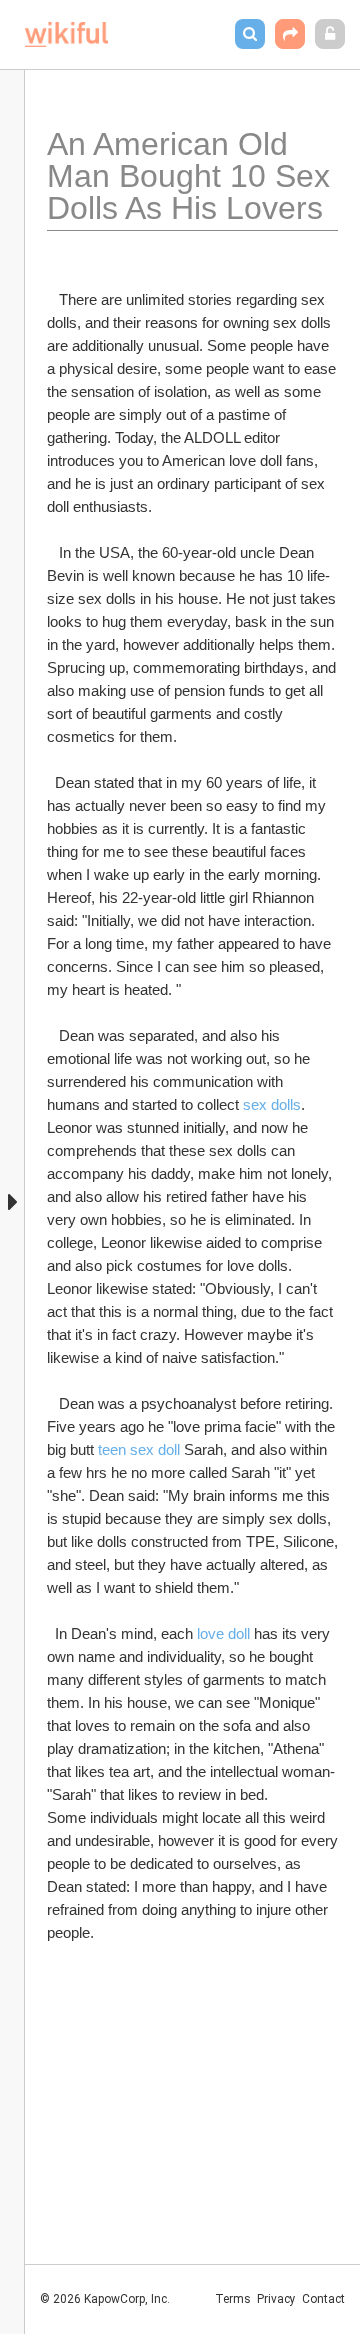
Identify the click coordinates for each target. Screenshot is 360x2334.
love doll (223, 1633)
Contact (323, 2299)
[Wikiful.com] (66, 34)
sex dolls (272, 1104)
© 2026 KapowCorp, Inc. (105, 2299)
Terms (233, 2299)
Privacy (276, 2299)
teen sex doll (139, 1449)
